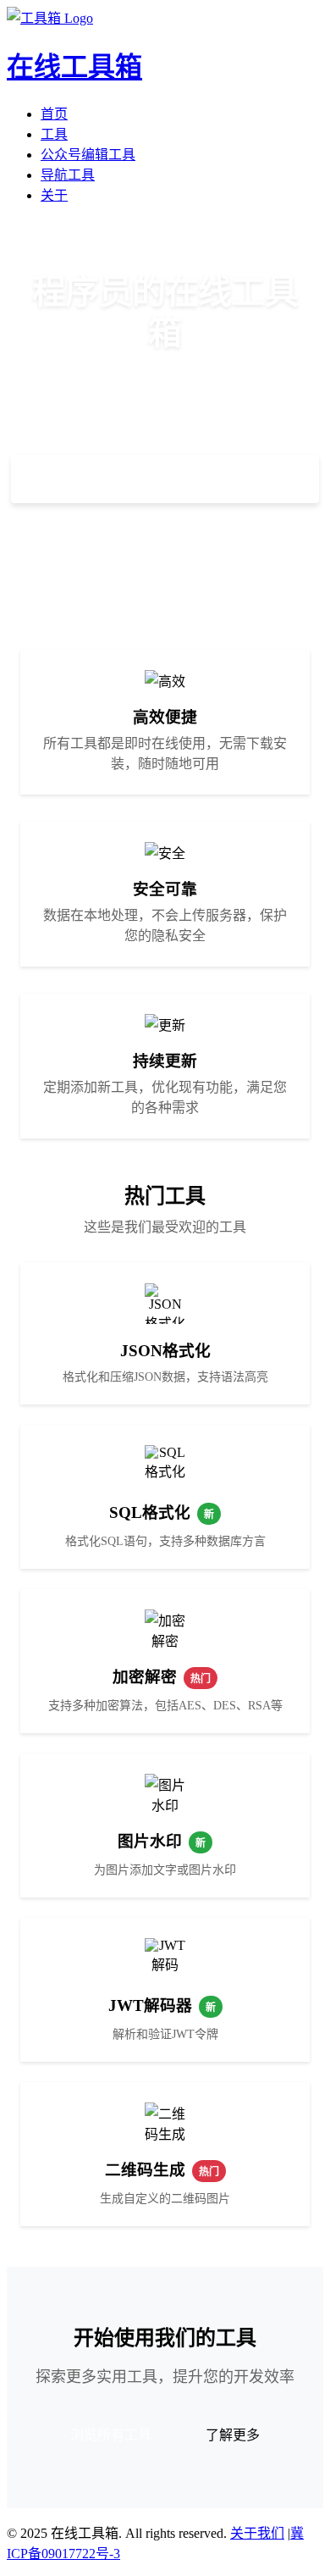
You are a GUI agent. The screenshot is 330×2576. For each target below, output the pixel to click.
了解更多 (165, 544)
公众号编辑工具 (88, 155)
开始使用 (165, 480)
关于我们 (257, 2533)
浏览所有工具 (111, 2435)
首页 (54, 114)
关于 (54, 195)
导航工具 (68, 175)
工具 (54, 134)
